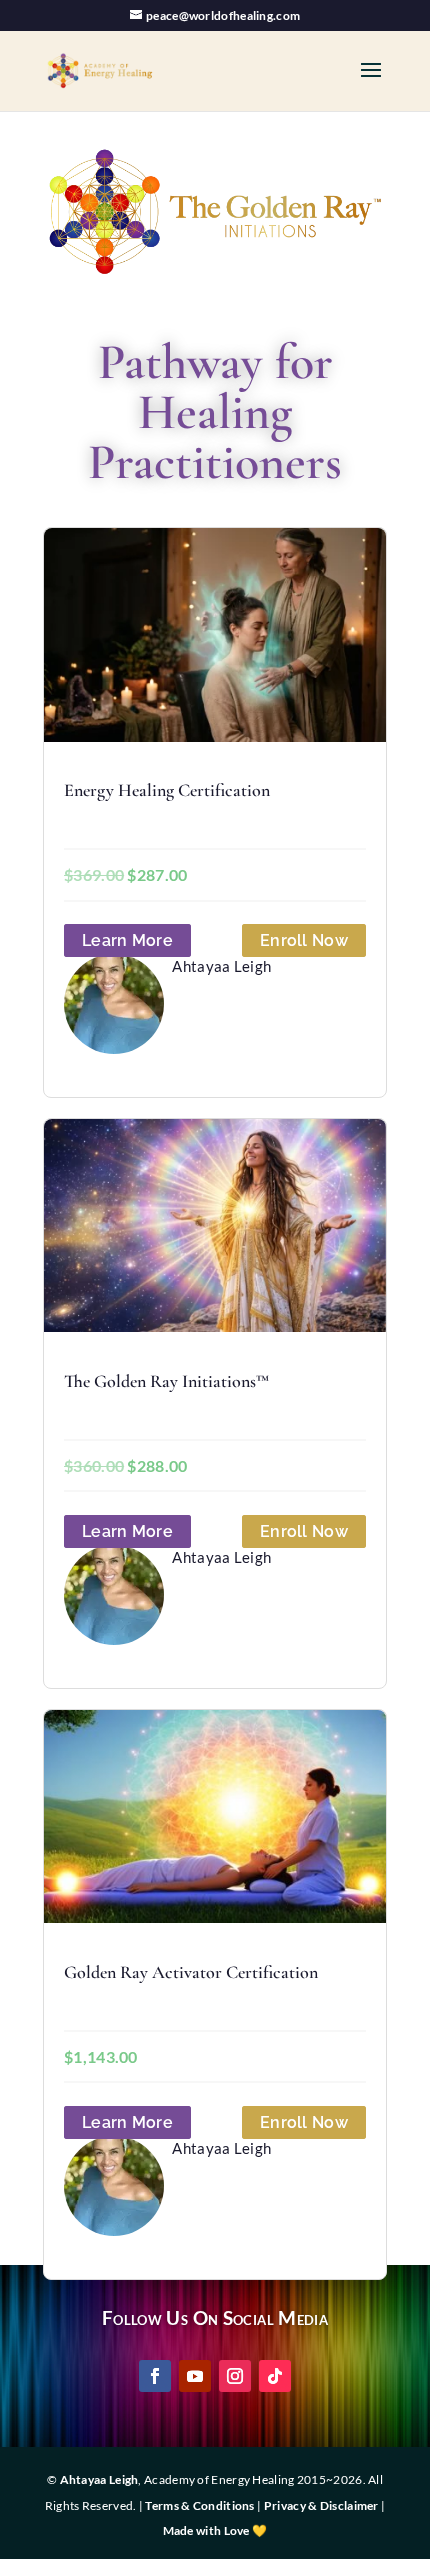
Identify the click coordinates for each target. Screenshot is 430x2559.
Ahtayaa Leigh (99, 2479)
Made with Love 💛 (215, 2530)
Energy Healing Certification (167, 790)
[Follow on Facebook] (155, 2376)
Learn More (127, 940)
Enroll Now (304, 940)
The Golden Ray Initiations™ (166, 1381)
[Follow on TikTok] (275, 2376)
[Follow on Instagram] (235, 2376)
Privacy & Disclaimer (321, 2505)
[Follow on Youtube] (195, 2376)
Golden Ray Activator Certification (191, 1972)
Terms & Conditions (199, 2505)
